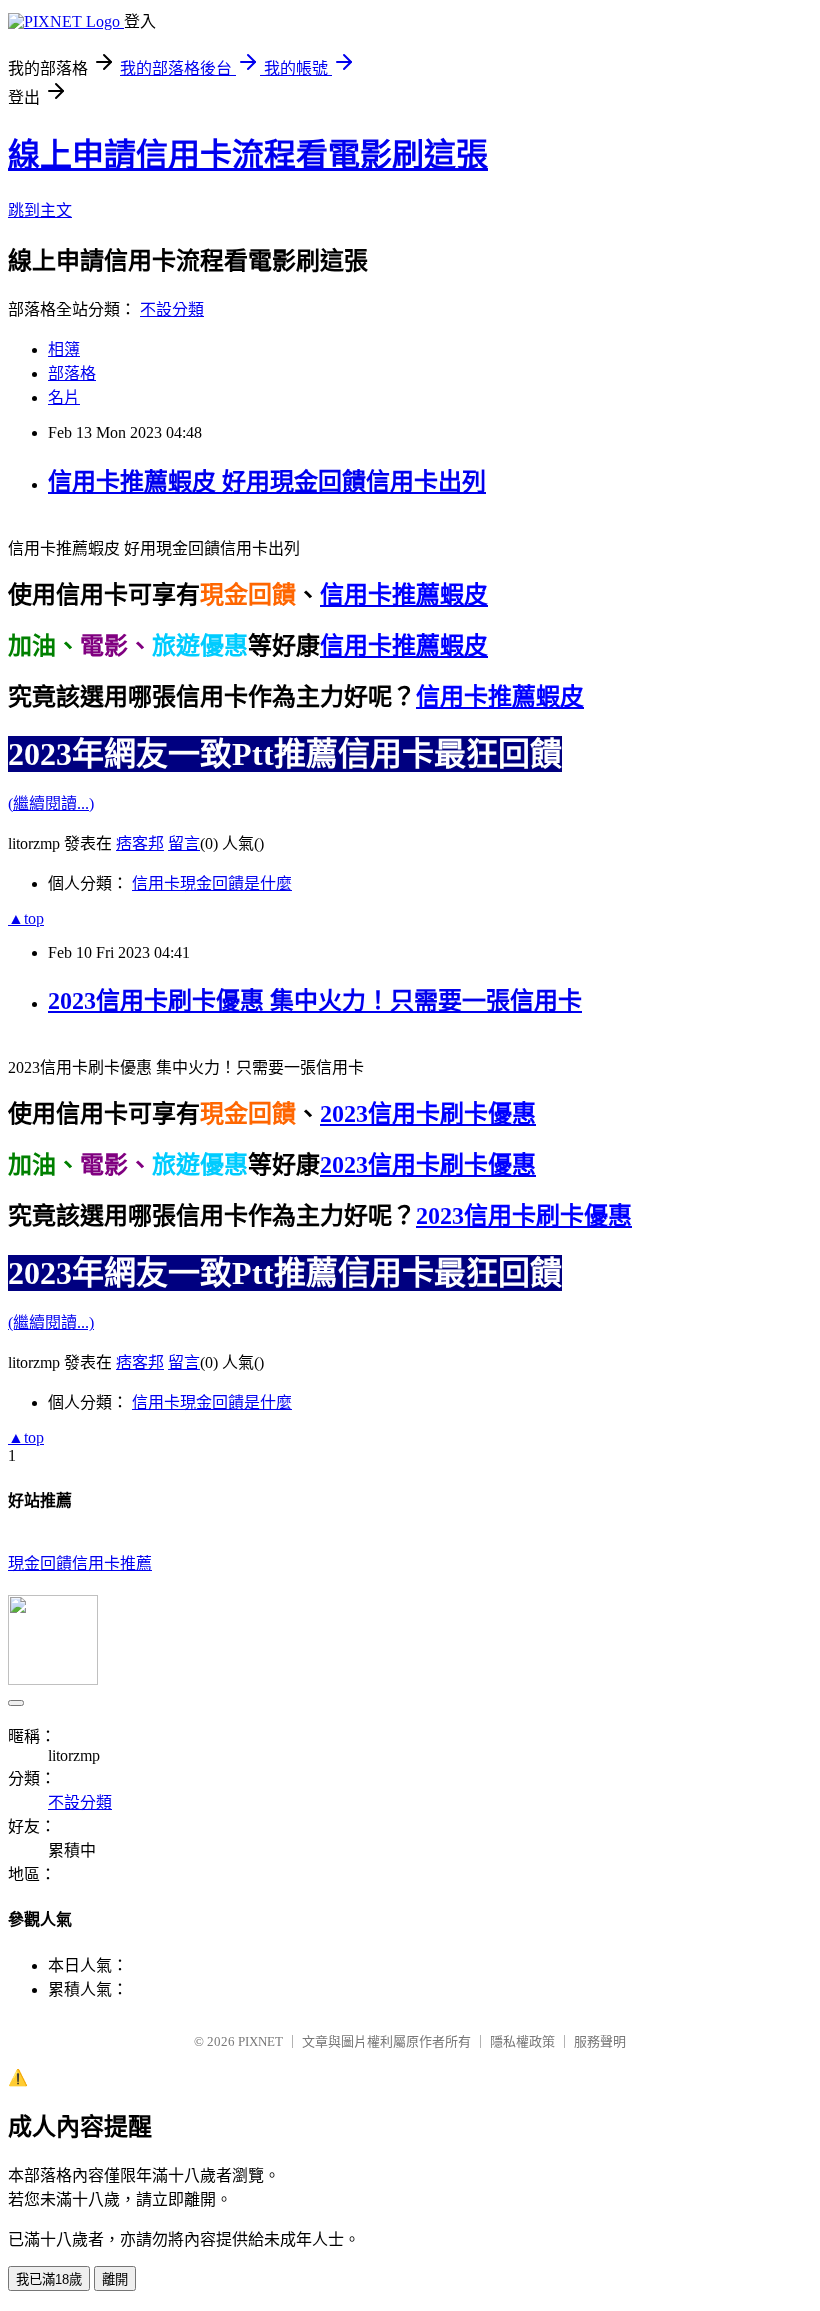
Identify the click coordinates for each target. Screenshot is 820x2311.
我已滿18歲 (49, 2279)
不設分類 (172, 309)
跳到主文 (40, 210)
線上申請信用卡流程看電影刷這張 (248, 155)
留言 (184, 843)
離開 (115, 2279)
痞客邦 (140, 843)
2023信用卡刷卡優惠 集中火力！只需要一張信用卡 (315, 1001)
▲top (26, 918)
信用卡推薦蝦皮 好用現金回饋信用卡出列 (267, 482)
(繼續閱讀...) (51, 803)
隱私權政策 (522, 2041)
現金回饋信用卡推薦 (80, 1563)
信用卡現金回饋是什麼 (212, 883)
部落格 (72, 373)
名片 (64, 397)
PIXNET (260, 2041)
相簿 (64, 349)
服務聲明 (600, 2041)
